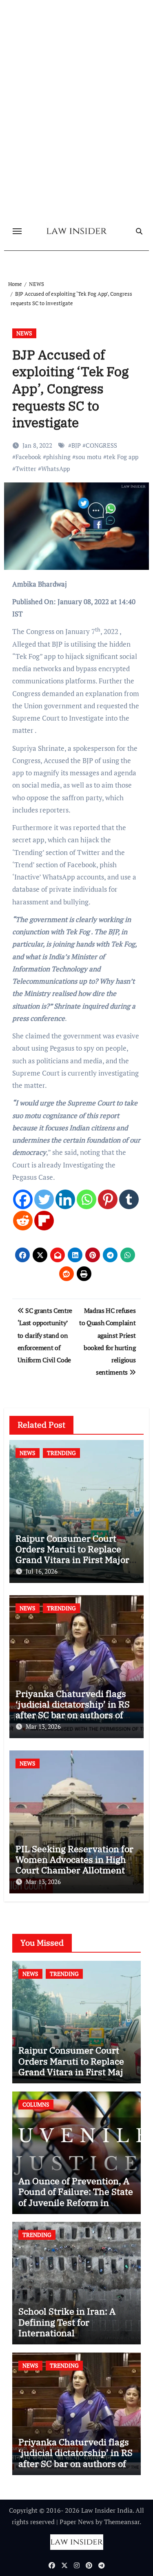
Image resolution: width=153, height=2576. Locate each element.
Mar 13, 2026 (43, 1726)
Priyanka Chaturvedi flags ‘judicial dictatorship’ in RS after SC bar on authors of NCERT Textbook (73, 1710)
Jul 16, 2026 (42, 1571)
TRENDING (61, 1453)
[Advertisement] (76, 143)
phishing (58, 457)
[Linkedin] (65, 1199)
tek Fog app (122, 457)
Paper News (77, 2522)
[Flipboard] (44, 1221)
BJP (76, 445)
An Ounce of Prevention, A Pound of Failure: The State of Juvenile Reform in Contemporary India (76, 2197)
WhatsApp (55, 469)
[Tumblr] (129, 1199)
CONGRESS (101, 445)
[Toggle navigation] (17, 231)
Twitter (26, 469)
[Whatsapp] (86, 1199)
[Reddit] (23, 1221)
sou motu (89, 457)
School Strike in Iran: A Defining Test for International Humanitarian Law (67, 2327)
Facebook (28, 457)
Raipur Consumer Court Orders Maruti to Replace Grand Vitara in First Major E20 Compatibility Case (72, 1554)
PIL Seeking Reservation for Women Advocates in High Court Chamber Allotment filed (74, 1865)
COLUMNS (36, 2104)
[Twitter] (44, 1199)
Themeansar (122, 2522)
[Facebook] (23, 1199)
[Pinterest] (108, 1199)
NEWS (24, 333)
